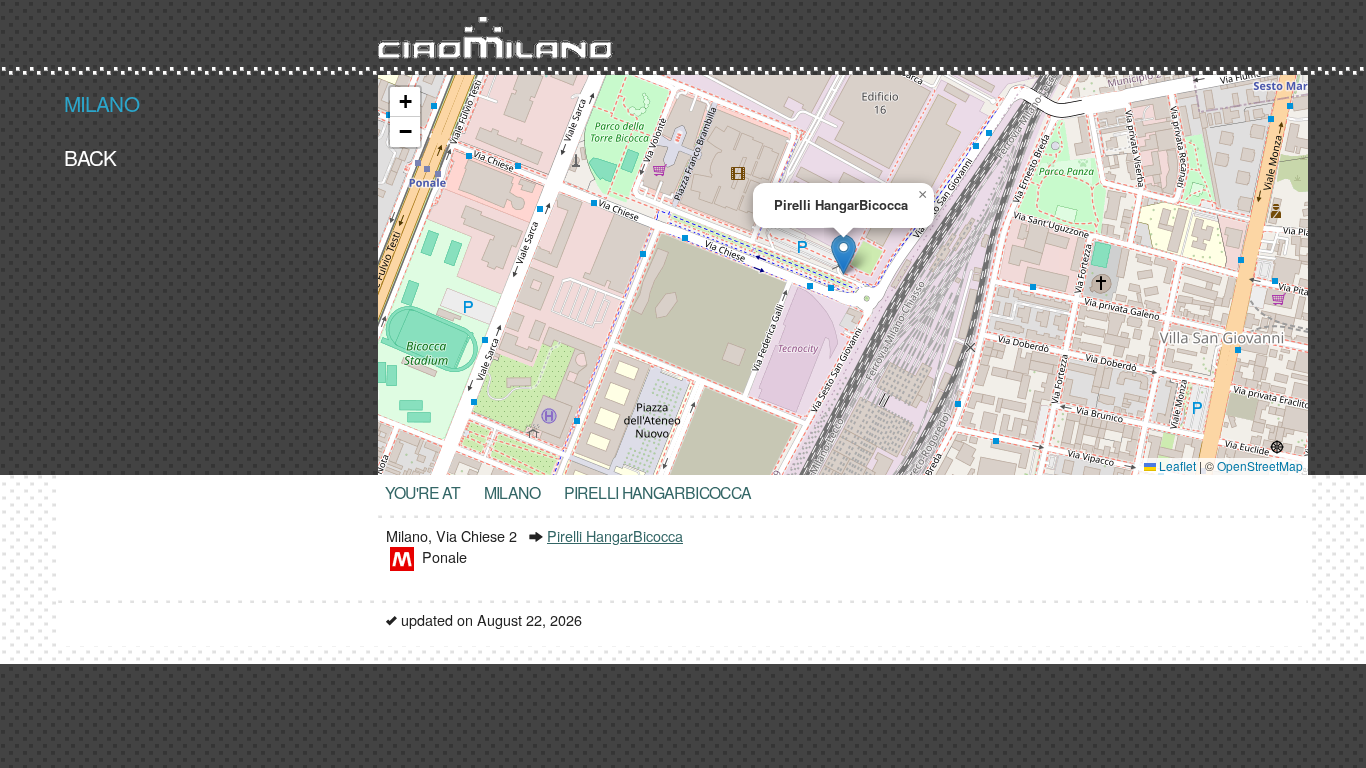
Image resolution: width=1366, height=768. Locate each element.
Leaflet (1176, 465)
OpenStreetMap (1260, 465)
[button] (843, 254)
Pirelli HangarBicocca (615, 535)
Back (90, 156)
